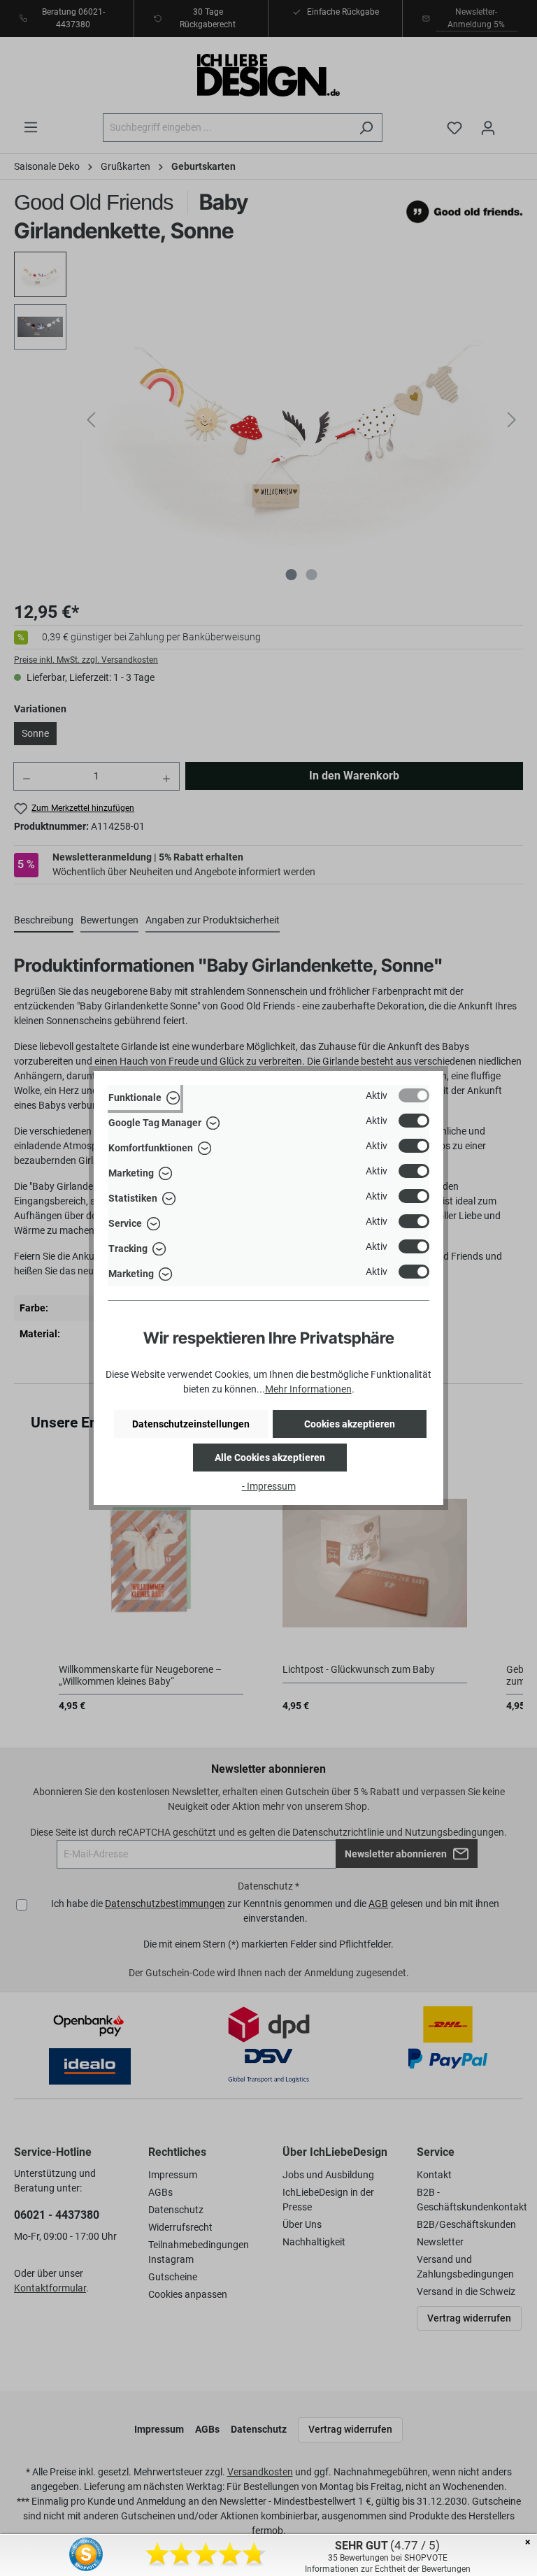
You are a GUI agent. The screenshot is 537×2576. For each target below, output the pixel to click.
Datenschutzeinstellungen (191, 1424)
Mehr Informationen (308, 1389)
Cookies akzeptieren (350, 1424)
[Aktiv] (414, 1095)
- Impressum (269, 1486)
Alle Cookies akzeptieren (270, 1458)
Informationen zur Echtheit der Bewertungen (388, 2569)
